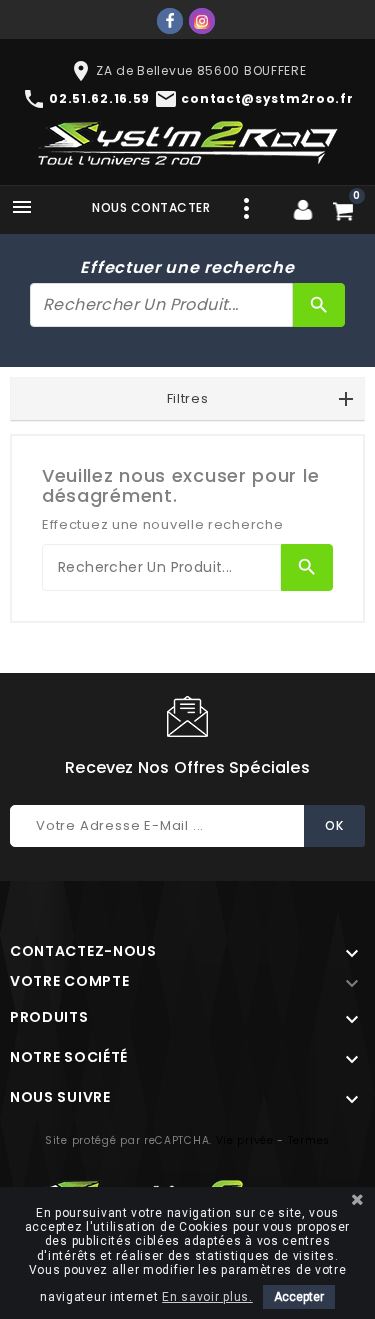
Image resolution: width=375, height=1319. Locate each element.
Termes (309, 1140)
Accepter (299, 1297)
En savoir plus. (207, 1297)
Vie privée (245, 1140)
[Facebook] (170, 21)
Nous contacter (151, 207)
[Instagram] (202, 21)
